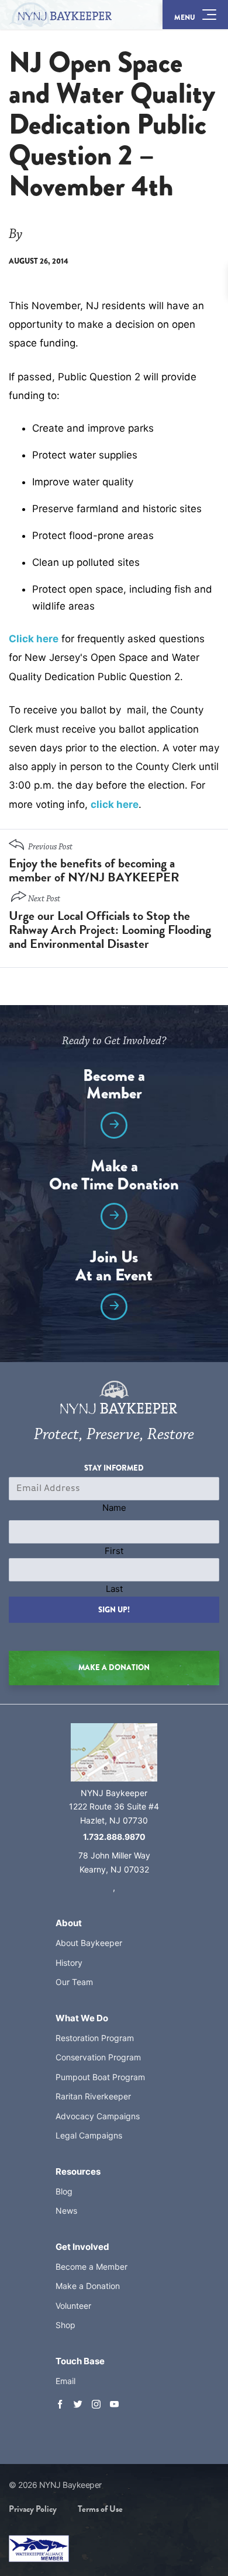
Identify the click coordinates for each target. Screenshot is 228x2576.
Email (65, 2381)
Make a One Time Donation (114, 1177)
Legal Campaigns (89, 2135)
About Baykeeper (89, 1943)
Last (114, 1589)
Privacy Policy (33, 2509)
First (114, 1551)
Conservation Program (98, 2057)
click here (115, 804)
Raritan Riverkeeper (93, 2096)
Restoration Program (95, 2038)
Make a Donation (88, 2286)
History (69, 1963)
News (66, 2211)
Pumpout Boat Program (100, 2077)
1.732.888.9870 (114, 1837)
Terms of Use (100, 2509)
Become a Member (114, 1086)
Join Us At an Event (114, 1268)
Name (114, 1508)
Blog (64, 2191)
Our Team (74, 1982)
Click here (34, 639)
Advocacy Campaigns (98, 2116)
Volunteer (73, 2306)
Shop (65, 2325)
